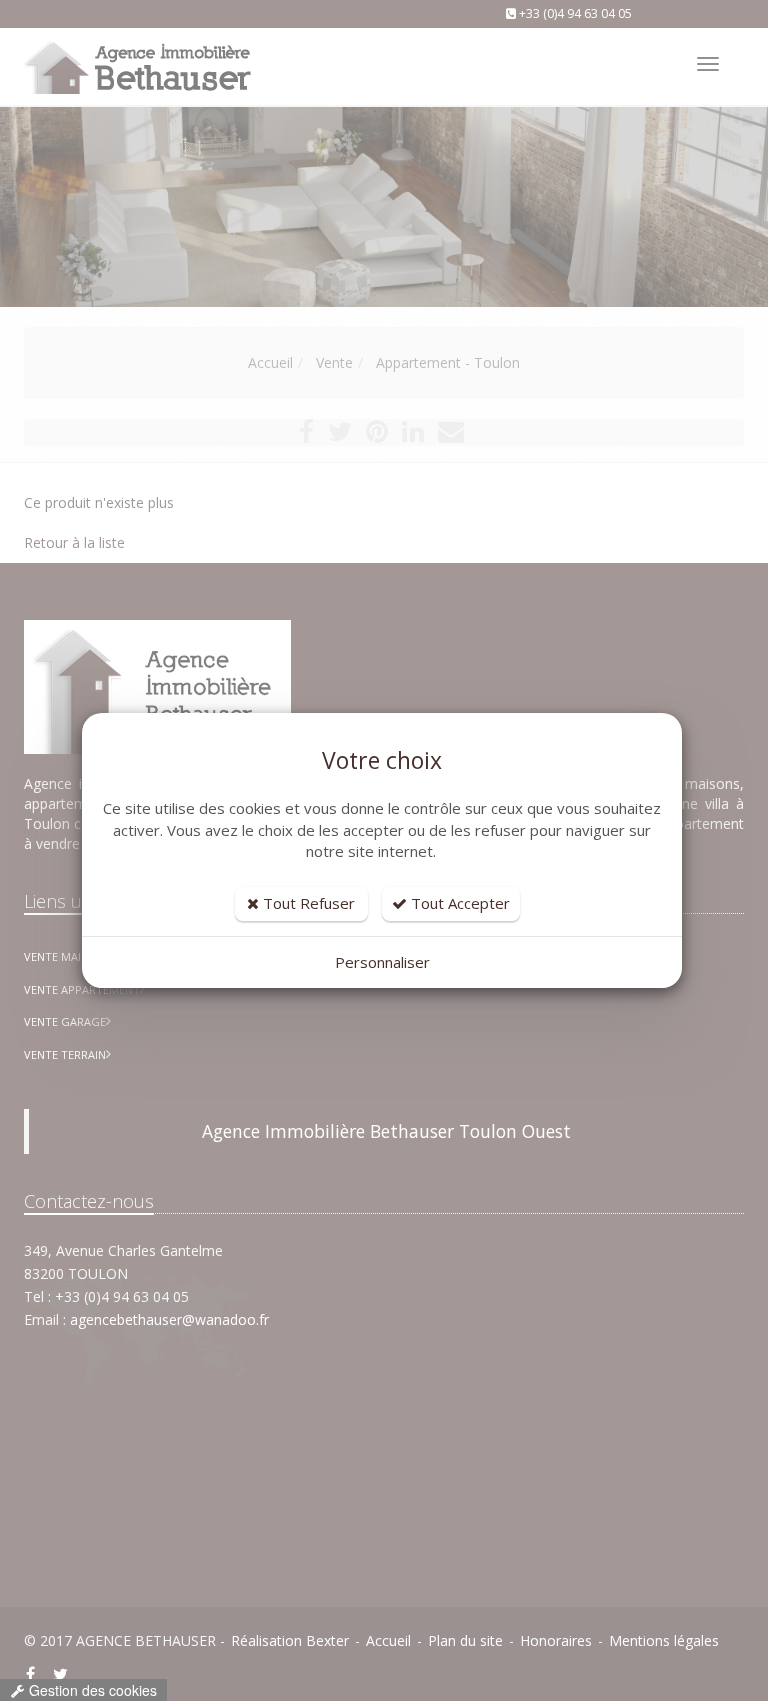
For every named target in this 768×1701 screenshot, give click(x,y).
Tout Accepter (458, 903)
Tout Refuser (307, 903)
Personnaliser (382, 962)
